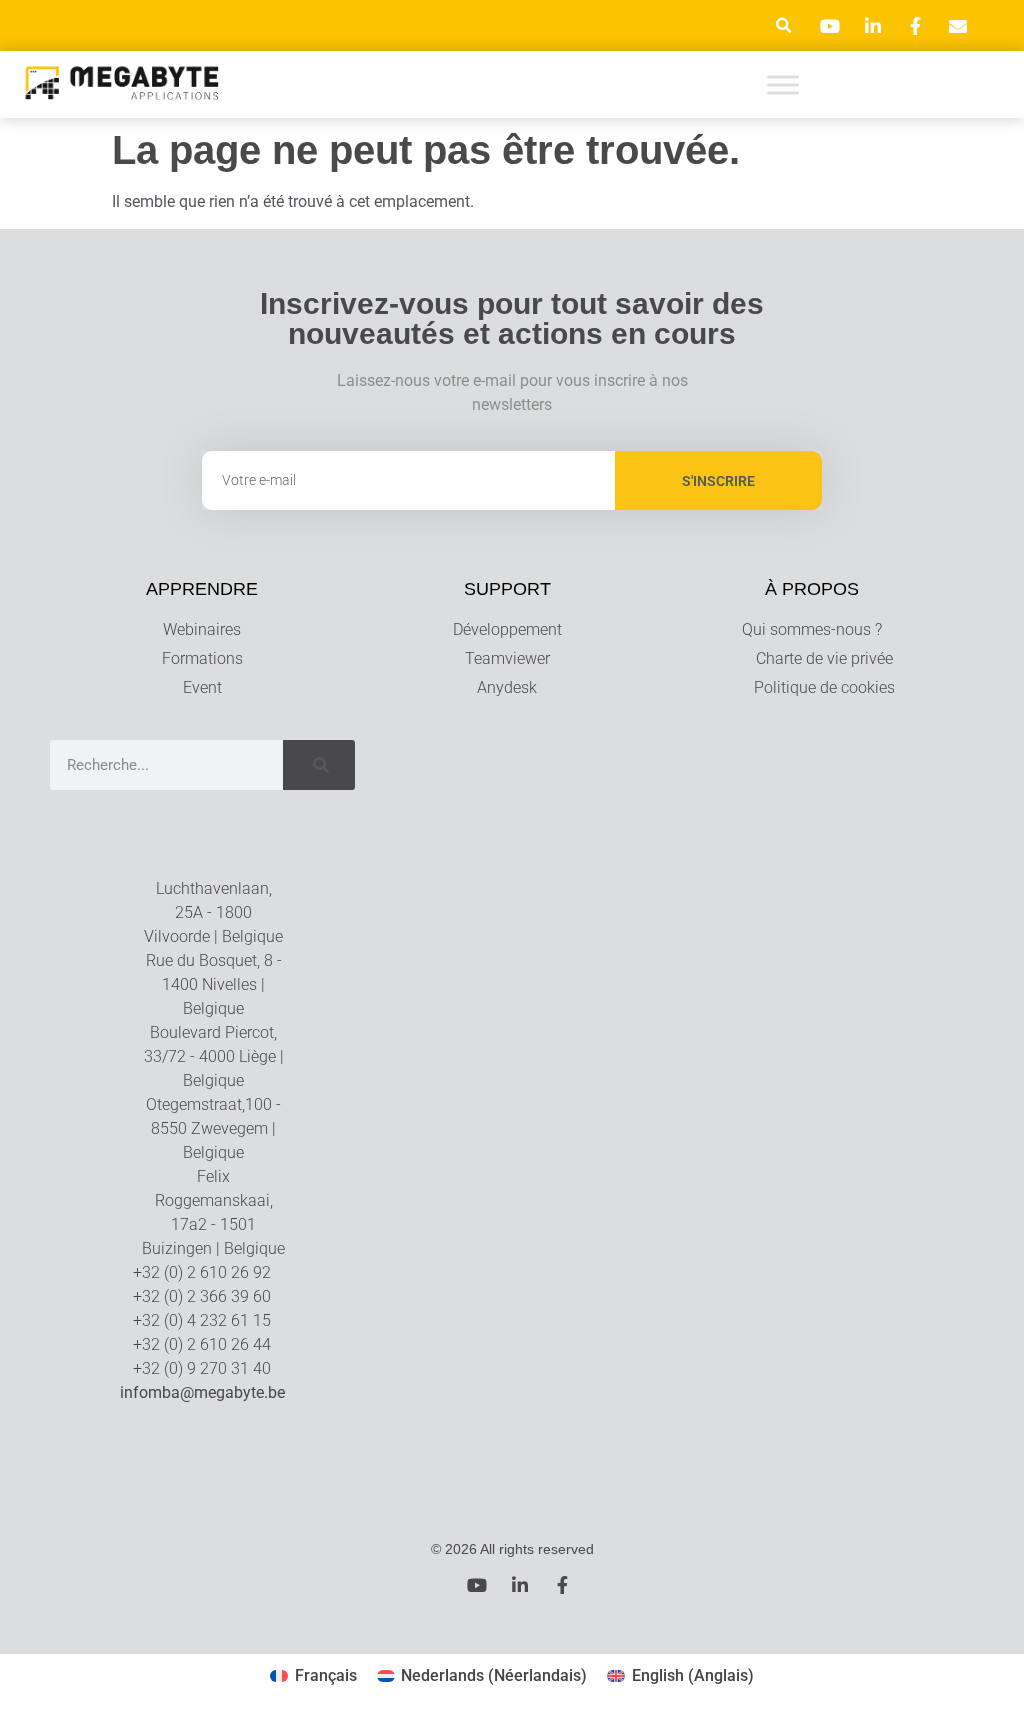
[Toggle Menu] (783, 84)
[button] (783, 25)
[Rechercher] (319, 765)
